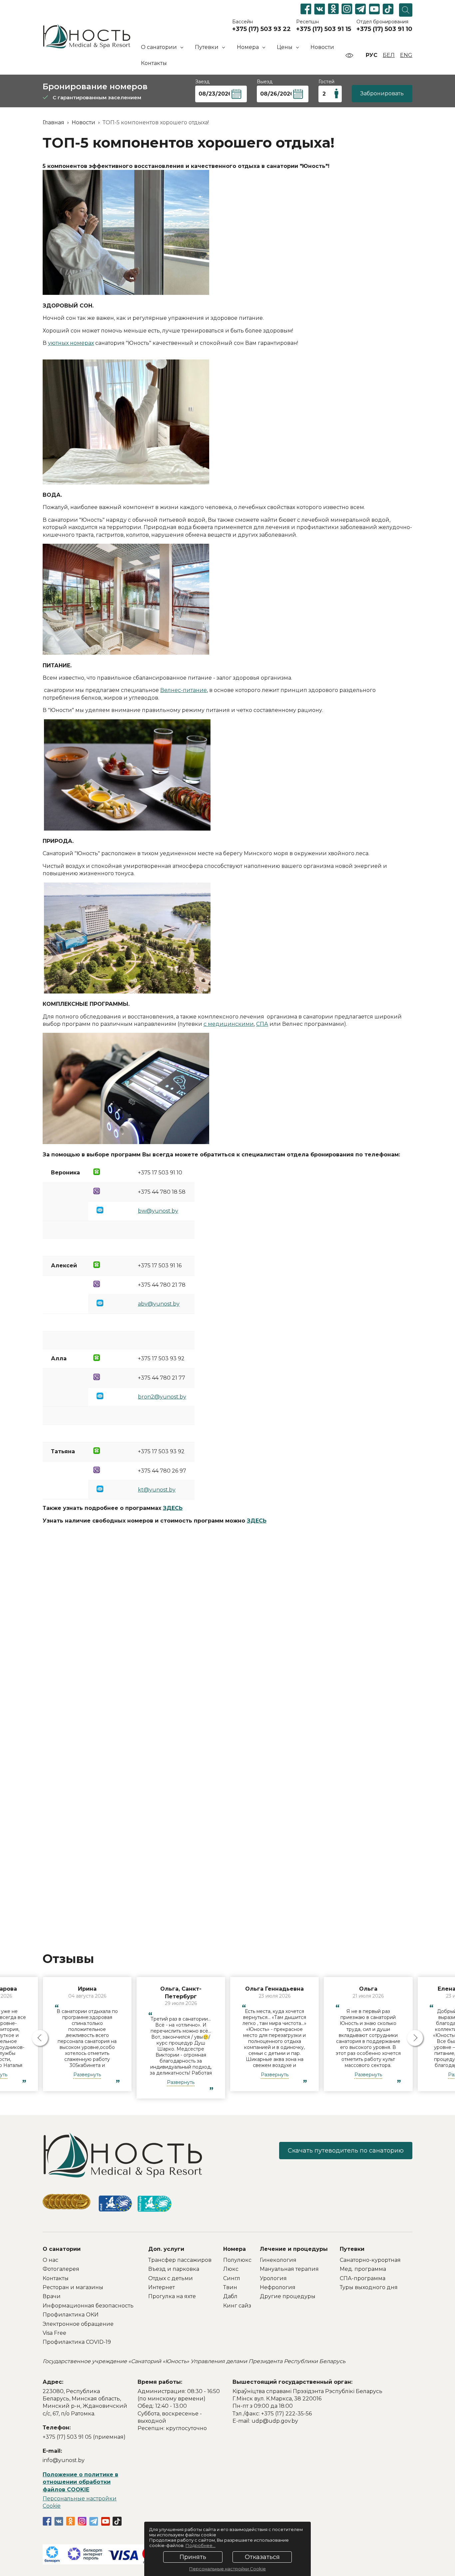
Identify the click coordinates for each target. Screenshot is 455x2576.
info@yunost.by (64, 2460)
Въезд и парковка (174, 2269)
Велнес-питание (184, 690)
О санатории (62, 2249)
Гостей (326, 82)
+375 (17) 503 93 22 (261, 29)
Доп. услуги (166, 2249)
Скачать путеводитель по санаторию (346, 2151)
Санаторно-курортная (370, 2260)
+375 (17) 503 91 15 (324, 29)
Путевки (352, 2249)
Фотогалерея (61, 2269)
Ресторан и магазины (73, 2287)
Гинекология (278, 2260)
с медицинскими (229, 1024)
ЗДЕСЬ (173, 1508)
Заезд (202, 82)
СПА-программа (363, 2278)
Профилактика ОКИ (71, 2315)
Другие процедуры (288, 2296)
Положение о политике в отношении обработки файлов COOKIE (80, 2482)
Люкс (231, 2269)
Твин (230, 2287)
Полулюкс (237, 2260)
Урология (273, 2278)
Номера (234, 2249)
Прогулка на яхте (172, 2296)
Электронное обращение (78, 2324)
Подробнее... (201, 2545)
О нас (50, 2260)
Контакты (154, 63)
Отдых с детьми (171, 2278)
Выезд (265, 82)
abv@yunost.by (159, 1304)
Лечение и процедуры (294, 2249)
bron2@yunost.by (162, 1397)
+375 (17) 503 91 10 (384, 29)
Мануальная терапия (289, 2269)
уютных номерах (71, 343)
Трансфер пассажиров (180, 2260)
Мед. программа (363, 2269)
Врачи (52, 2296)
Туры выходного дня (369, 2287)
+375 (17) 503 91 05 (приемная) (84, 2437)
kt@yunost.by (157, 1490)
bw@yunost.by (158, 1211)
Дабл (230, 2296)
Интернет (162, 2287)
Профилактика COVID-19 (77, 2342)
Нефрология (278, 2287)
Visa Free (54, 2333)
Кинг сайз (237, 2306)
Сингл (232, 2278)
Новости (322, 47)
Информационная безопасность (88, 2306)
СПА (262, 1024)
